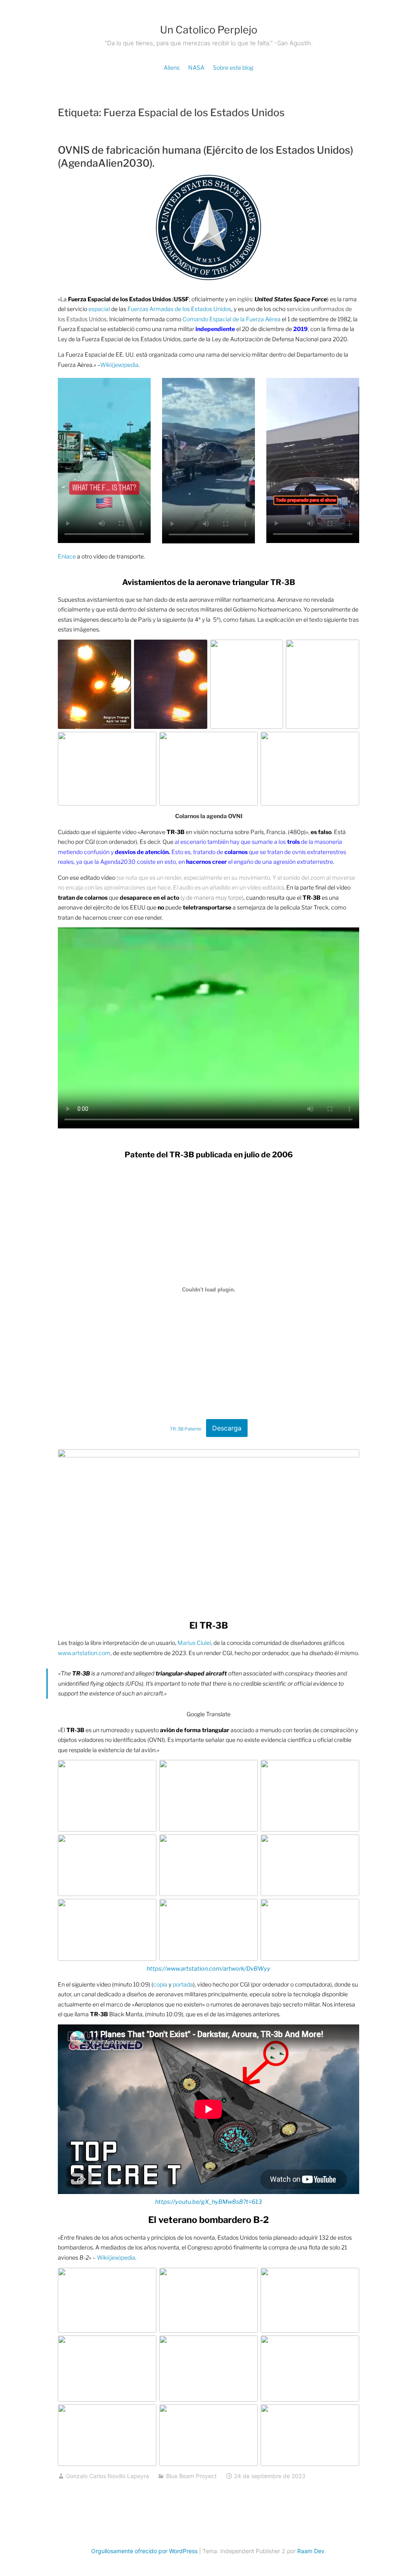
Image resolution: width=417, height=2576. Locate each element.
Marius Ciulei (194, 1643)
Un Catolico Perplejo (209, 30)
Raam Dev (311, 2551)
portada (183, 1984)
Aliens (172, 67)
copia (161, 1984)
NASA (196, 67)
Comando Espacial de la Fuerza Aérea (232, 319)
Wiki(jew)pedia (119, 365)
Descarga (227, 1428)
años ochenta (128, 2237)
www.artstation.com (84, 1653)
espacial (99, 309)
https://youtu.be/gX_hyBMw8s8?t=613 (208, 2202)
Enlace (67, 556)
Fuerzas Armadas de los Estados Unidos (179, 309)
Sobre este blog (233, 67)
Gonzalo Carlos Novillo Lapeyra (108, 2476)
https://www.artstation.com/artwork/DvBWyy (208, 1969)
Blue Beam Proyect (191, 2476)
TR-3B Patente (185, 1429)
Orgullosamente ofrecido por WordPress (144, 2551)
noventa (204, 2237)
